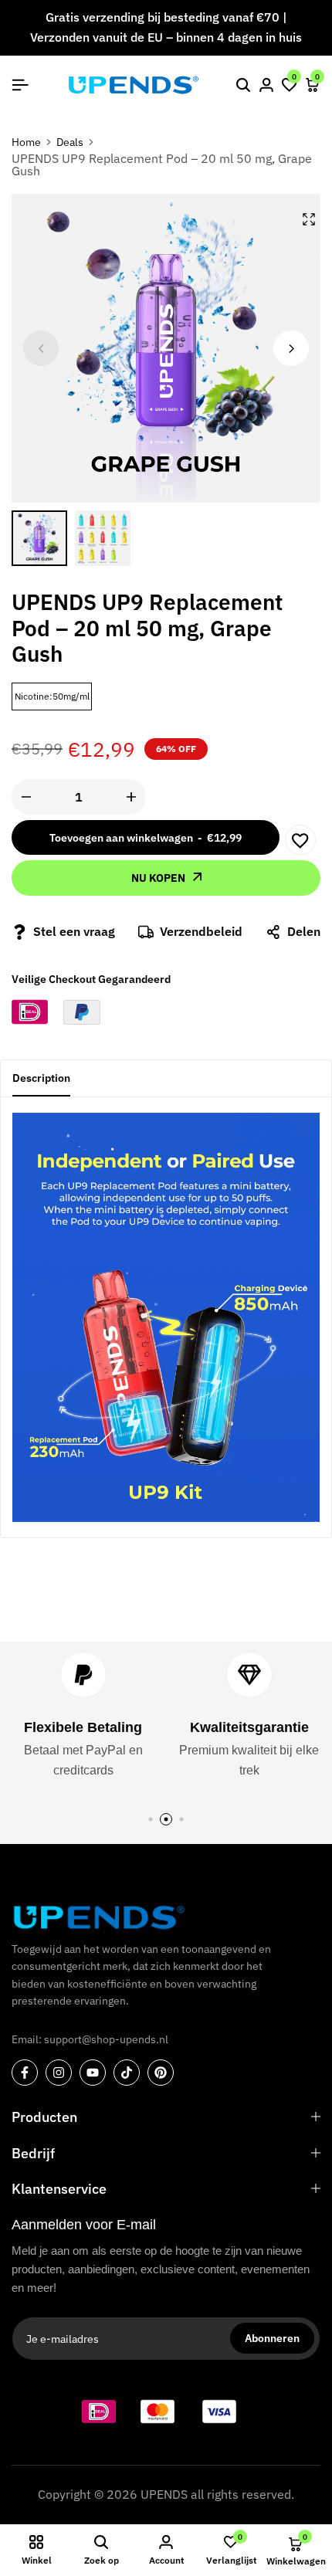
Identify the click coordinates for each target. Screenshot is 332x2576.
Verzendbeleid (201, 931)
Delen (304, 931)
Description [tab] (41, 1078)
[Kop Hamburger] (20, 85)
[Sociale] (25, 2073)
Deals (70, 142)
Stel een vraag (74, 931)
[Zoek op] (243, 85)
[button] (290, 85)
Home (26, 142)
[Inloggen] (266, 85)
